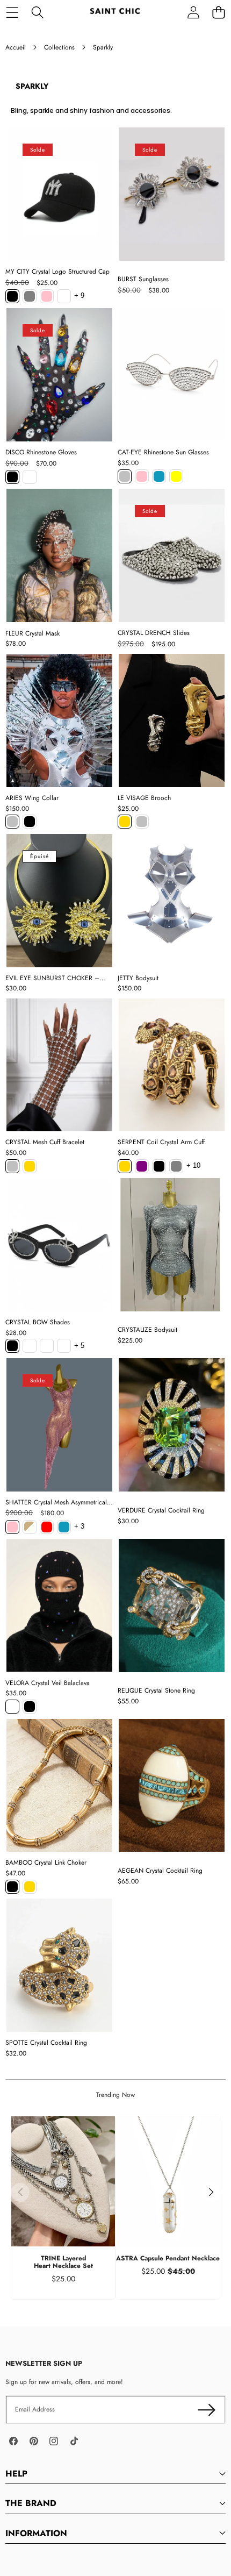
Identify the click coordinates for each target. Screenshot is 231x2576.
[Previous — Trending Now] (20, 2192)
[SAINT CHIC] (115, 12)
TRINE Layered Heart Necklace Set (63, 2262)
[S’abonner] (207, 2410)
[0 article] (218, 12)
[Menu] (12, 12)
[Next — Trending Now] (211, 2192)
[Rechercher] (37, 12)
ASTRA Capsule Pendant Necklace (168, 2258)
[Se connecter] (193, 12)
